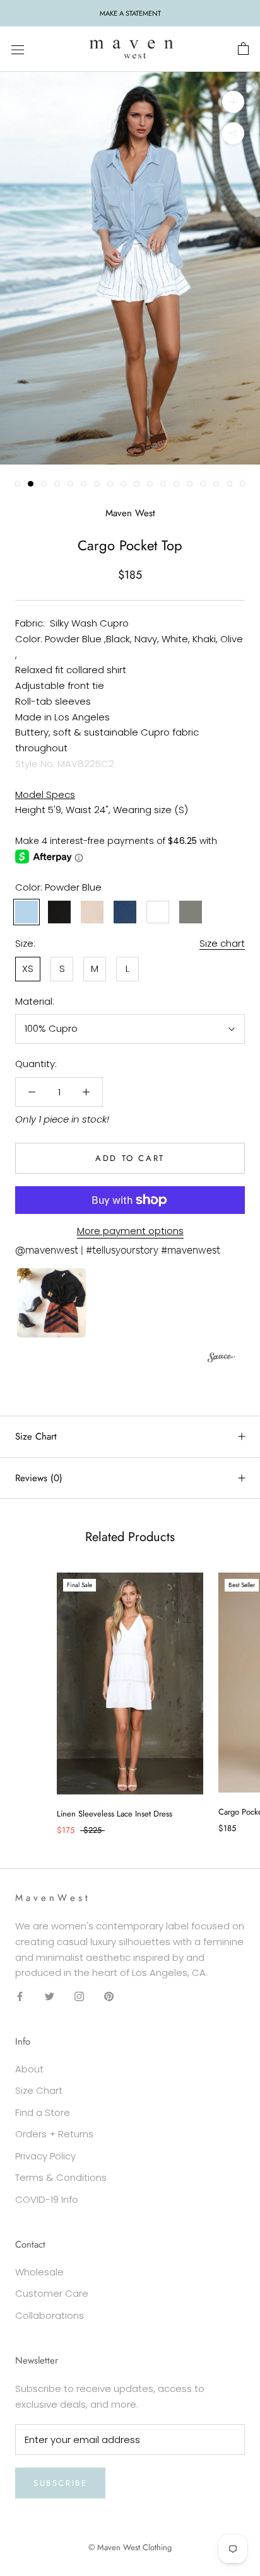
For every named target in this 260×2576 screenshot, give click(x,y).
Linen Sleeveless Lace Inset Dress (115, 1814)
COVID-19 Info (47, 2199)
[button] (51, 1303)
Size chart (222, 943)
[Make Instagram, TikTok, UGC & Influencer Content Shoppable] (222, 1359)
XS (28, 968)
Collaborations (50, 2315)
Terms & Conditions (61, 2177)
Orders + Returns (54, 2134)
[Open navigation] (18, 49)
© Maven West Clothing (130, 2547)
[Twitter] (50, 1996)
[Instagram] (79, 1996)
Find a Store (43, 2112)
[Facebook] (20, 1996)
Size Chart (36, 1436)
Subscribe (60, 2483)
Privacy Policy (45, 2156)
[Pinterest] (109, 1996)
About (29, 2069)
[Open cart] (243, 49)
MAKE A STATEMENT (130, 13)
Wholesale (39, 2272)
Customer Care (52, 2293)
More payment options (130, 1231)
